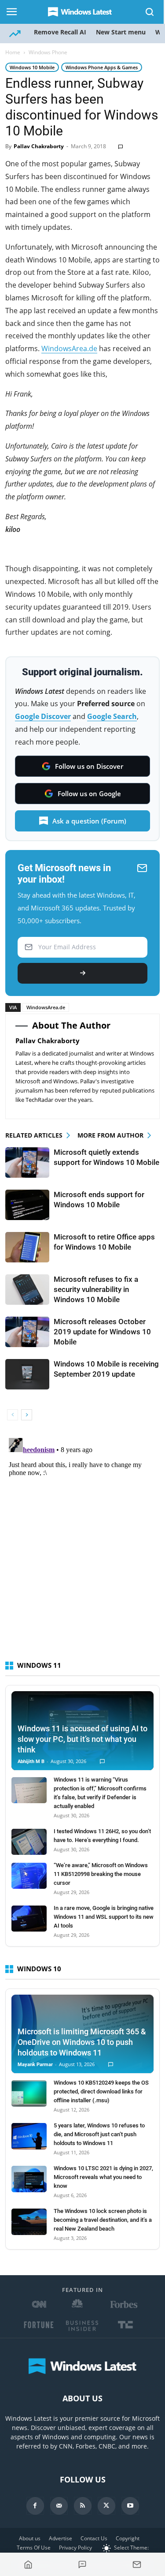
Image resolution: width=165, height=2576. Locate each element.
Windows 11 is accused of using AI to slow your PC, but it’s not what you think (82, 1739)
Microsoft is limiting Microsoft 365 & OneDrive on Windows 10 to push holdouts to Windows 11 (82, 2042)
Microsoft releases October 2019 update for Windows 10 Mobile (102, 1332)
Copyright (128, 2538)
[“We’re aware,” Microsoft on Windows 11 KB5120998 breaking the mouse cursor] (29, 1876)
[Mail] (59, 2506)
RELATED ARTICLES (34, 1135)
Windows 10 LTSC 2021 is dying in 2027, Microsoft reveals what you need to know (103, 2177)
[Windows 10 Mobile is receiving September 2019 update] (27, 1374)
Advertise (60, 2538)
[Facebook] (35, 2506)
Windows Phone (48, 52)
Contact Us (94, 2538)
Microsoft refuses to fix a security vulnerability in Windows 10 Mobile (96, 1289)
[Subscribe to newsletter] (137, 2565)
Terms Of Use (34, 2548)
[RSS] (83, 2506)
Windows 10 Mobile (32, 67)
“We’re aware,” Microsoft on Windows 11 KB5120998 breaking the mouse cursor (101, 1874)
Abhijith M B (31, 1762)
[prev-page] (13, 1415)
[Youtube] (130, 2506)
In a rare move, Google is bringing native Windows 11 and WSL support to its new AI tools (104, 1917)
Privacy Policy (75, 2548)
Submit (82, 973)
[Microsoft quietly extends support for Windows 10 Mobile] (27, 1163)
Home (13, 52)
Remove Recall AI (60, 32)
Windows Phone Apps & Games (102, 67)
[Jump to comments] (83, 2565)
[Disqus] (82, 1545)
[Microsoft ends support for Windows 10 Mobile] (27, 1205)
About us (30, 2538)
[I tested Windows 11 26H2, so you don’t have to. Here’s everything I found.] (29, 1842)
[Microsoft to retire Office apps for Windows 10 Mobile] (27, 1247)
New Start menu (121, 32)
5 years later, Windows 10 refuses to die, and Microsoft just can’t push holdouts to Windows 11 (99, 2134)
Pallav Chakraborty (39, 146)
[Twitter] (106, 2506)
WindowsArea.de (69, 348)
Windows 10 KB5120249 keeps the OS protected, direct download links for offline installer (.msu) (101, 2091)
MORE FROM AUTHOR (110, 1135)
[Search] (150, 12)
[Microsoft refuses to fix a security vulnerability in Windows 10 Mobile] (27, 1290)
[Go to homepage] (28, 2565)
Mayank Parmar (35, 2065)
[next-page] (27, 1415)
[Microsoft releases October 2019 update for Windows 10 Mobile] (27, 1332)
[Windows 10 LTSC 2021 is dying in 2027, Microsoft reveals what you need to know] (29, 2179)
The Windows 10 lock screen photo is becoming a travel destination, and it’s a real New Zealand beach (103, 2220)
